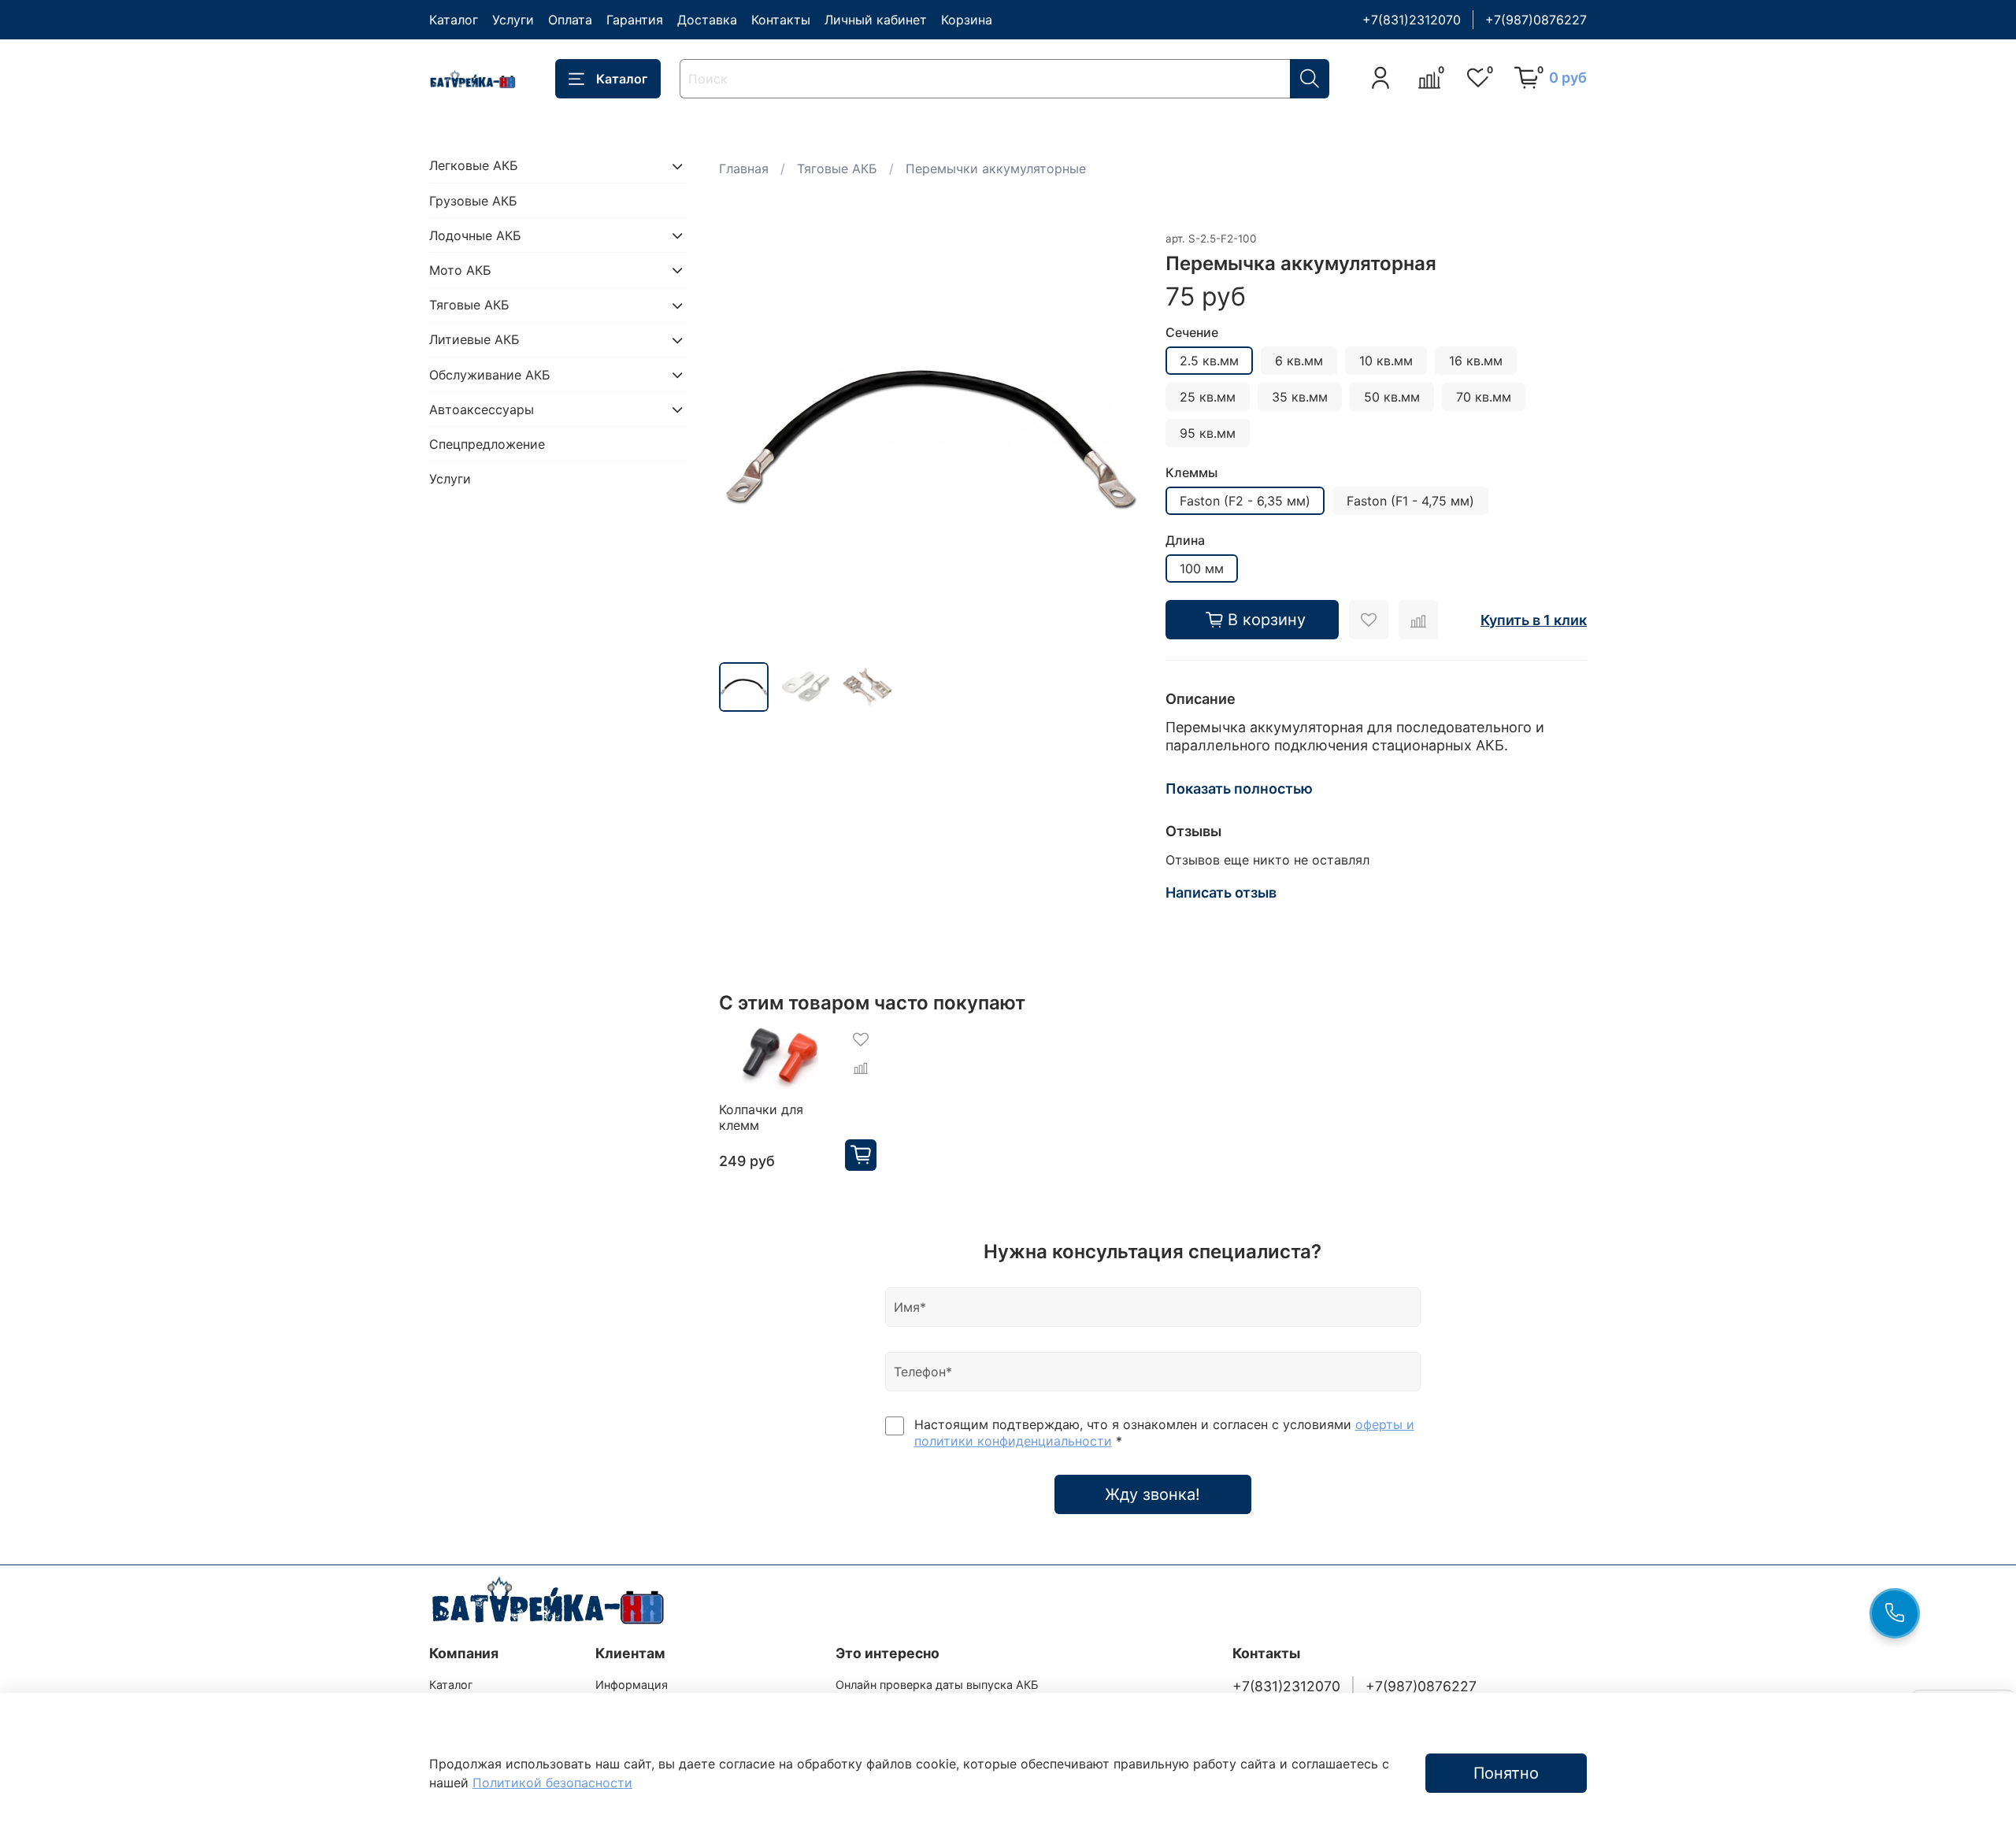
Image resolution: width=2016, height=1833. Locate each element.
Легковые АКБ (474, 166)
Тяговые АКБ (837, 168)
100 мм (1202, 568)
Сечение (1192, 333)
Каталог (454, 20)
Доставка (707, 20)
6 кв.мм (1299, 361)
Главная (744, 168)
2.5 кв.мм (1209, 361)
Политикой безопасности (552, 1783)
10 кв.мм (1386, 361)
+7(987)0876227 (1536, 20)
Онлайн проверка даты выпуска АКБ (937, 1685)
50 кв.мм (1392, 397)
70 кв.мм (1484, 397)
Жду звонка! (1153, 1494)
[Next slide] (1115, 439)
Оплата (570, 20)
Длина (1185, 541)
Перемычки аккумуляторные (996, 168)
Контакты (781, 20)
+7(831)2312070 (1412, 20)
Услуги (513, 20)
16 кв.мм (1476, 361)
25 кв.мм (1208, 397)
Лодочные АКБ (475, 235)
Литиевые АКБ (474, 340)
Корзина (967, 20)
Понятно (1506, 1773)
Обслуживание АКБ (490, 375)
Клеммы (1191, 473)
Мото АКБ (460, 270)
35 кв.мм (1300, 397)
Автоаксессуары (482, 409)
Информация (632, 1685)
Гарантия (635, 20)
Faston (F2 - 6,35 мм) (1245, 501)
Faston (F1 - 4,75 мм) (1410, 501)
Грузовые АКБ (473, 201)
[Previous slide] (744, 439)
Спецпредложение (487, 444)
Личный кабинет (876, 20)
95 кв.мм (1208, 433)
